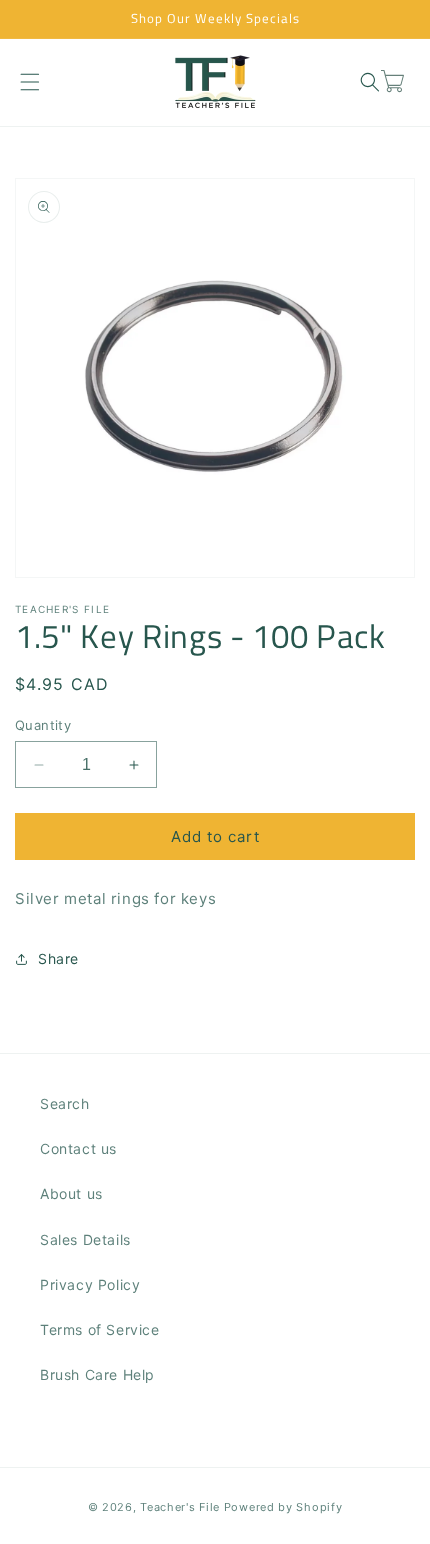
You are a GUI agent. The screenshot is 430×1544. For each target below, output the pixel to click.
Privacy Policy (90, 1284)
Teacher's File (180, 1507)
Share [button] (58, 958)
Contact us (78, 1148)
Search (65, 1103)
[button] (29, 81)
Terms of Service (100, 1329)
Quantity (43, 725)
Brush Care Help (97, 1374)
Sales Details (85, 1239)
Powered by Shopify (283, 1507)
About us (71, 1193)
